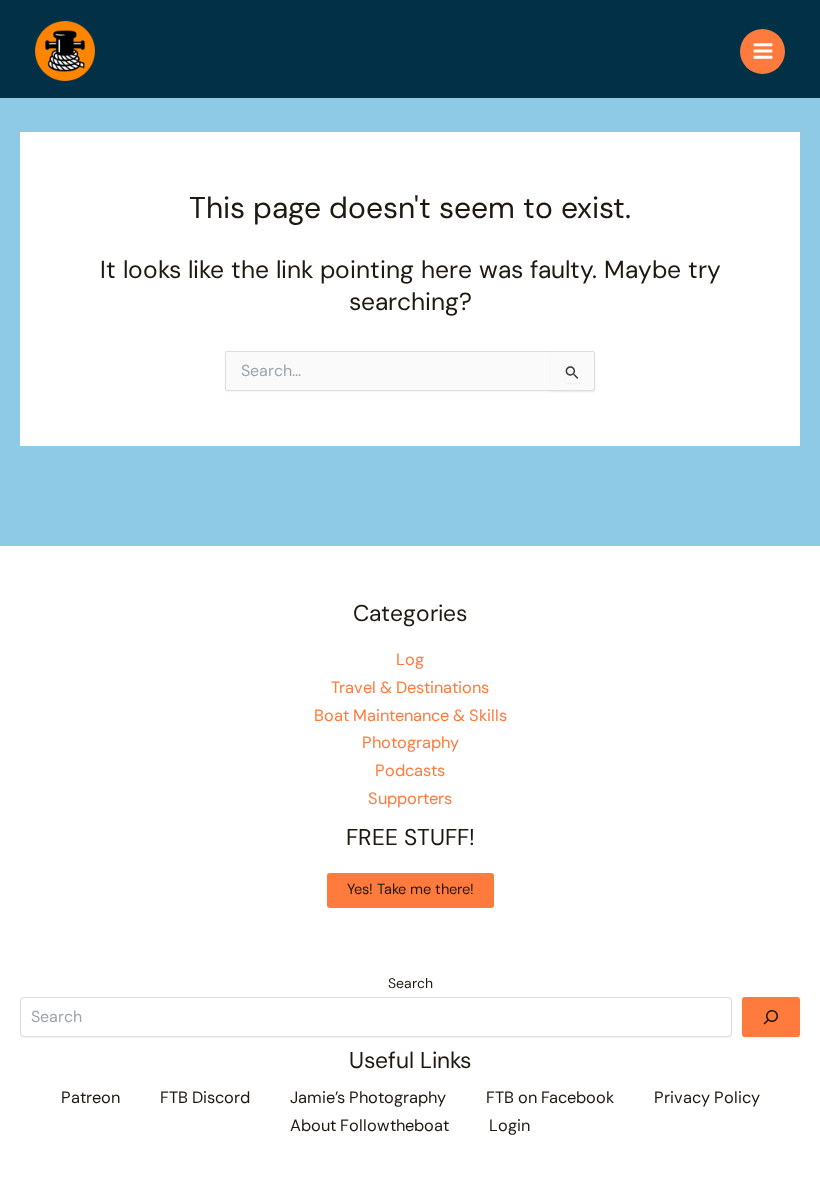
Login (509, 1125)
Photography (410, 742)
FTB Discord (205, 1097)
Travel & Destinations (410, 687)
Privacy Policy (707, 1097)
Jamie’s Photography (368, 1097)
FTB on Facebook (550, 1097)
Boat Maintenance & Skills (410, 715)
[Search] (771, 1017)
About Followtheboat (369, 1125)
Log (410, 659)
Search (410, 983)
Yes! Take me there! (410, 889)
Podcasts (410, 770)
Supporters (410, 798)
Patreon (90, 1097)
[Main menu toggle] (762, 51)
